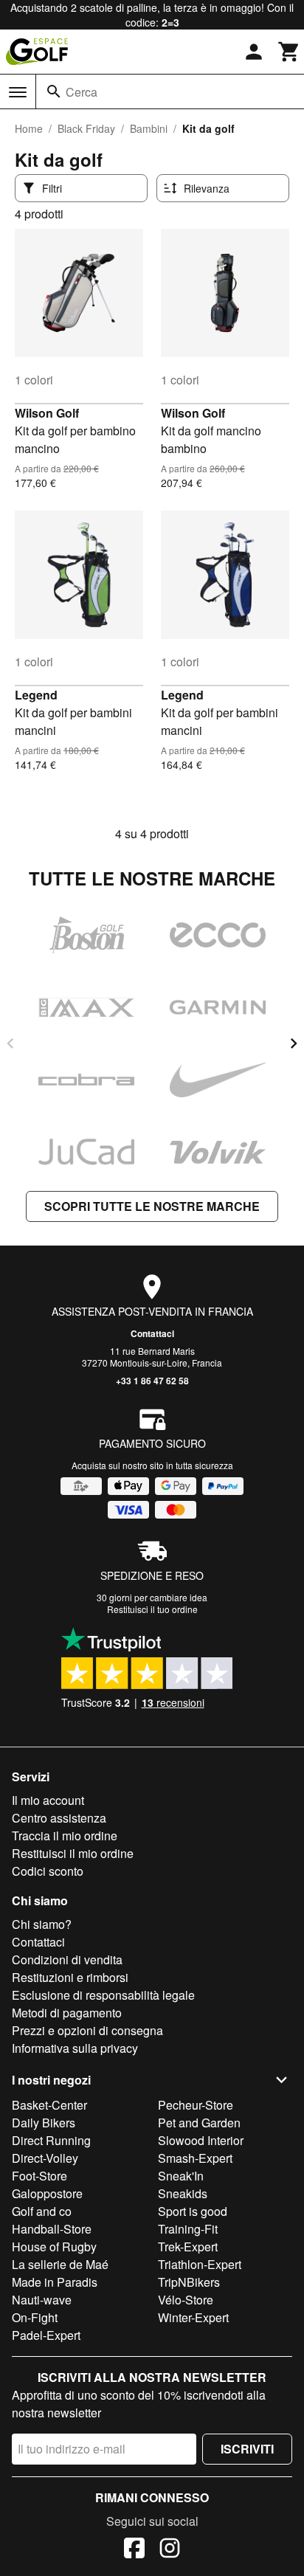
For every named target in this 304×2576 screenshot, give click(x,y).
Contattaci (152, 1333)
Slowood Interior (201, 2140)
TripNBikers (189, 2282)
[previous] (10, 1043)
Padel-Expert (46, 2335)
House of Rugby (54, 2247)
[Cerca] (54, 91)
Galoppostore (47, 2193)
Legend (36, 695)
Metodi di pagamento (67, 2013)
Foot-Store (39, 2176)
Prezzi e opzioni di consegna (87, 2030)
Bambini (149, 128)
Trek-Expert (188, 2247)
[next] (294, 1043)
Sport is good (193, 2211)
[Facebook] (134, 2550)
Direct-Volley (45, 2158)
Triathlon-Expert (200, 2264)
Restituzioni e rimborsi (70, 1977)
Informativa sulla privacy (75, 2048)
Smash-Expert (195, 2158)
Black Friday (86, 128)
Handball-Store (52, 2229)
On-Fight (35, 2317)
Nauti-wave (42, 2300)
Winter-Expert (193, 2317)
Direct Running (51, 2140)
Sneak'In (181, 2176)
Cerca (82, 92)
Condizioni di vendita (67, 1959)
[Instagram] (170, 2550)
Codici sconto (48, 1871)
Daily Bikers (44, 2123)
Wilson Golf (47, 413)
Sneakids (183, 2193)
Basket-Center (49, 2105)
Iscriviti (247, 2449)
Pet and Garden (199, 2123)
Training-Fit (188, 2229)
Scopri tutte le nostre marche (152, 1206)
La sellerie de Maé (60, 2264)
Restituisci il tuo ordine (152, 1609)
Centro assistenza (59, 1818)
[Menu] (18, 92)
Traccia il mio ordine (65, 1836)
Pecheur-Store (196, 2105)
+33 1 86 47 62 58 (152, 1381)
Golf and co (42, 2211)
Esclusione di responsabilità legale (103, 1995)
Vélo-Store (186, 2300)
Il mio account (48, 1800)
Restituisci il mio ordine (73, 1853)
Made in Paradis (55, 2282)
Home (29, 128)
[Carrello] (289, 52)
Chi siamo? (42, 1924)
